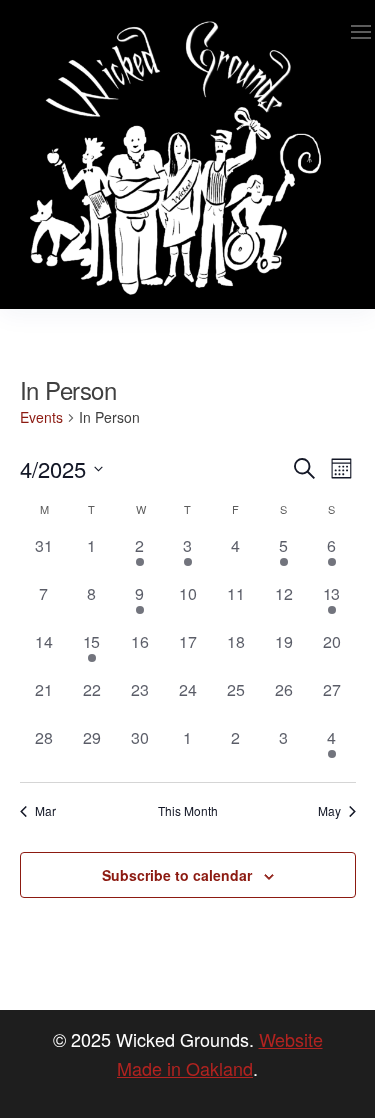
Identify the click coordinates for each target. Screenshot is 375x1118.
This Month (188, 811)
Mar (45, 811)
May (329, 811)
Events (41, 417)
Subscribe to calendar (177, 875)
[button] (361, 32)
